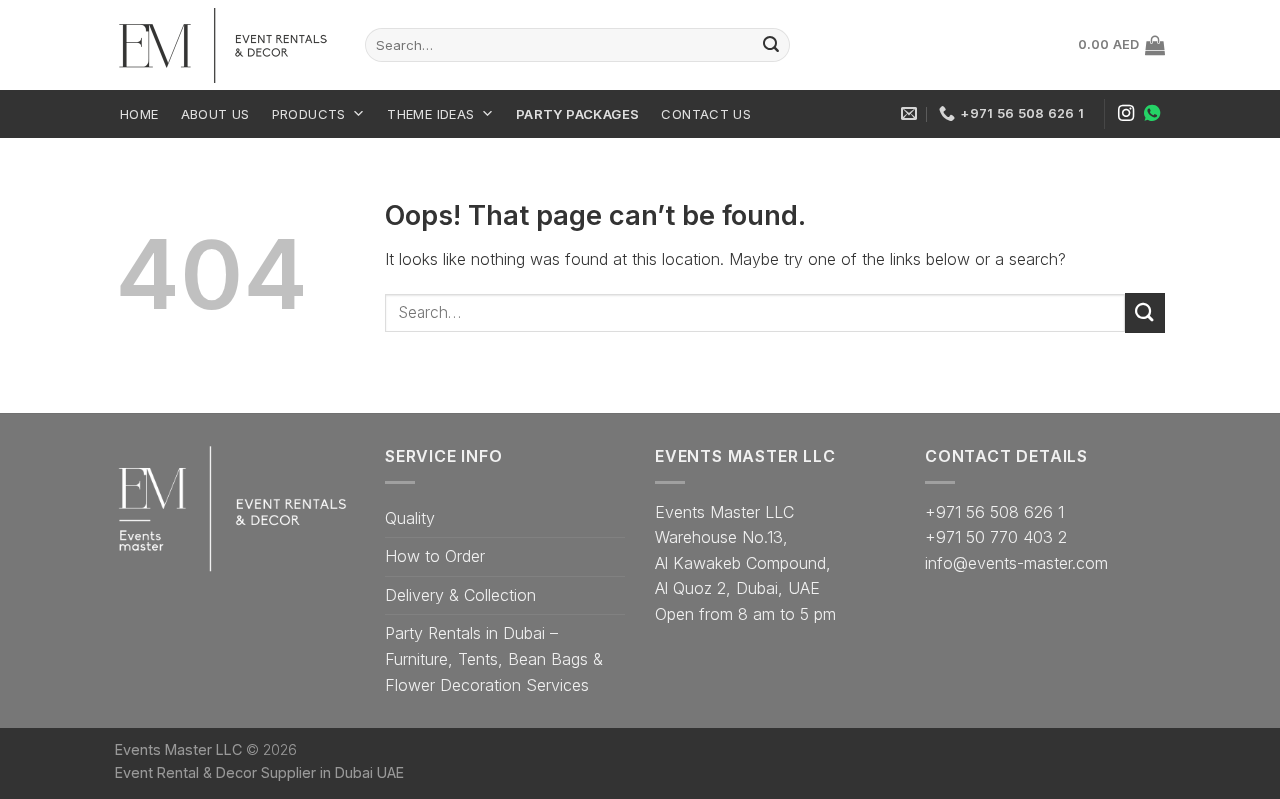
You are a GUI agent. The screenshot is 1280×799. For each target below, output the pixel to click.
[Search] (771, 45)
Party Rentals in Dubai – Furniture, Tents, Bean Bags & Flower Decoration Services (494, 658)
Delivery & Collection (460, 595)
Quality (410, 518)
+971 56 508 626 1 (994, 512)
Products (309, 114)
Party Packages (577, 114)
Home (139, 114)
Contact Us (706, 114)
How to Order (435, 556)
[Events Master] (225, 45)
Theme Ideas (430, 114)
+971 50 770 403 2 (996, 537)
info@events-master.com (1016, 563)
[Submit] (1145, 312)
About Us (215, 114)
